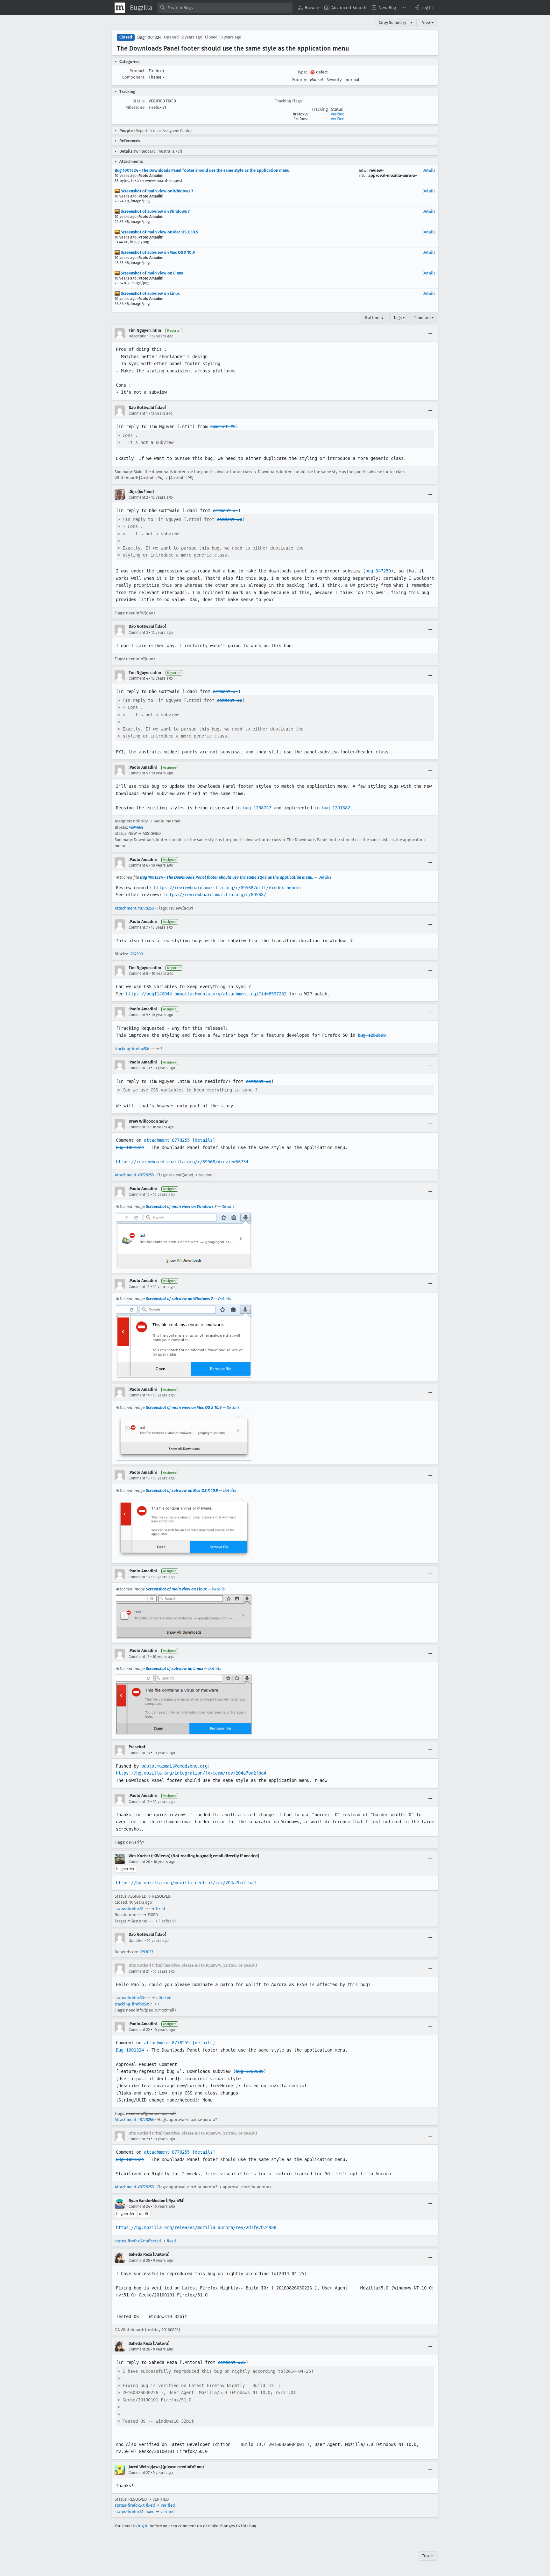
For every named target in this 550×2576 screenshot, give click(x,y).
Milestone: (136, 107)
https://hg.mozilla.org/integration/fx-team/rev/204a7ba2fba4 (191, 1773)
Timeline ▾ (424, 318)
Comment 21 (139, 1971)
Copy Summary (392, 22)
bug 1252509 (372, 1035)
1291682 (136, 827)
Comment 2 (138, 497)
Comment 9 (138, 1015)
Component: (134, 77)
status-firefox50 (129, 1998)
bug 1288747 (257, 808)
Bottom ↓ (375, 318)
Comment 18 (139, 1753)
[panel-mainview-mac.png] (184, 1437)
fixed (161, 1909)
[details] (204, 1140)
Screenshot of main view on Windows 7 (156, 191)
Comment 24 (139, 2206)
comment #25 (232, 2362)
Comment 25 (139, 2261)
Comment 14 (139, 1395)
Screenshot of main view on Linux (152, 273)
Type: (302, 72)
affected (164, 1998)
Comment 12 (139, 1195)
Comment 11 (139, 1127)
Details (429, 170)
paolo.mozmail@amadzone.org (174, 1766)
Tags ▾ (399, 318)
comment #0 (223, 426)
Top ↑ (428, 2556)
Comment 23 (139, 2139)
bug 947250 (378, 571)
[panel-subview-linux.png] (184, 1704)
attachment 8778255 (167, 1140)
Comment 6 (138, 865)
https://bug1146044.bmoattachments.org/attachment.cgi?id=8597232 (206, 994)
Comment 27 (139, 2473)
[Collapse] (430, 333)
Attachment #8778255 (134, 908)
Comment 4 (138, 678)
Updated (136, 1941)
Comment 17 (139, 1657)
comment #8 (258, 1081)
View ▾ (428, 22)
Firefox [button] (157, 71)
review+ (377, 170)
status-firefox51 (129, 1909)
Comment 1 (138, 413)
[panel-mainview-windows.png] (184, 1240)
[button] (423, 8)
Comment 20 (139, 1862)
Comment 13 (139, 1287)
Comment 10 (139, 1068)
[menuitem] (308, 8)
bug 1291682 (336, 808)
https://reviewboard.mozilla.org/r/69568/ (215, 895)
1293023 (146, 1952)
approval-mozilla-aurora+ (393, 175)
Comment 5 (138, 773)
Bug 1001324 (149, 37)
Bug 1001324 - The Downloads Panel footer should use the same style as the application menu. (202, 170)
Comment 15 (139, 1478)
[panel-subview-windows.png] (184, 1341)
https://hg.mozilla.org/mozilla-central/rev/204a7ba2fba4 (186, 1883)
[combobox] (225, 8)
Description (139, 336)
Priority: (299, 80)
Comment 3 (138, 633)
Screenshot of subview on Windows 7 (155, 211)
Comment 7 (138, 927)
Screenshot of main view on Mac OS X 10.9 (159, 232)
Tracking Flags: (289, 101)
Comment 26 (139, 2349)
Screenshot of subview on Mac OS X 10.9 (157, 252)
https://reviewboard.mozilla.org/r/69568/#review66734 (182, 1162)
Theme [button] (157, 77)
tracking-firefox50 (131, 1049)
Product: (137, 71)
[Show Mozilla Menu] (120, 8)
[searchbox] (225, 8)
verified (338, 114)
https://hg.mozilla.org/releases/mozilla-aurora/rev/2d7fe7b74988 (196, 2227)
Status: (139, 101)
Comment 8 (138, 973)
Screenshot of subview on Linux (150, 293)
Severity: (335, 80)
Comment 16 (139, 1577)
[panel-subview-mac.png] (184, 1527)
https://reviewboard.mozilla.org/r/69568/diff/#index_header (228, 888)
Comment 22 (139, 2030)
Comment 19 (139, 1802)
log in (143, 2526)
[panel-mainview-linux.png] (184, 1617)
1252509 (136, 954)
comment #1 (225, 510)
